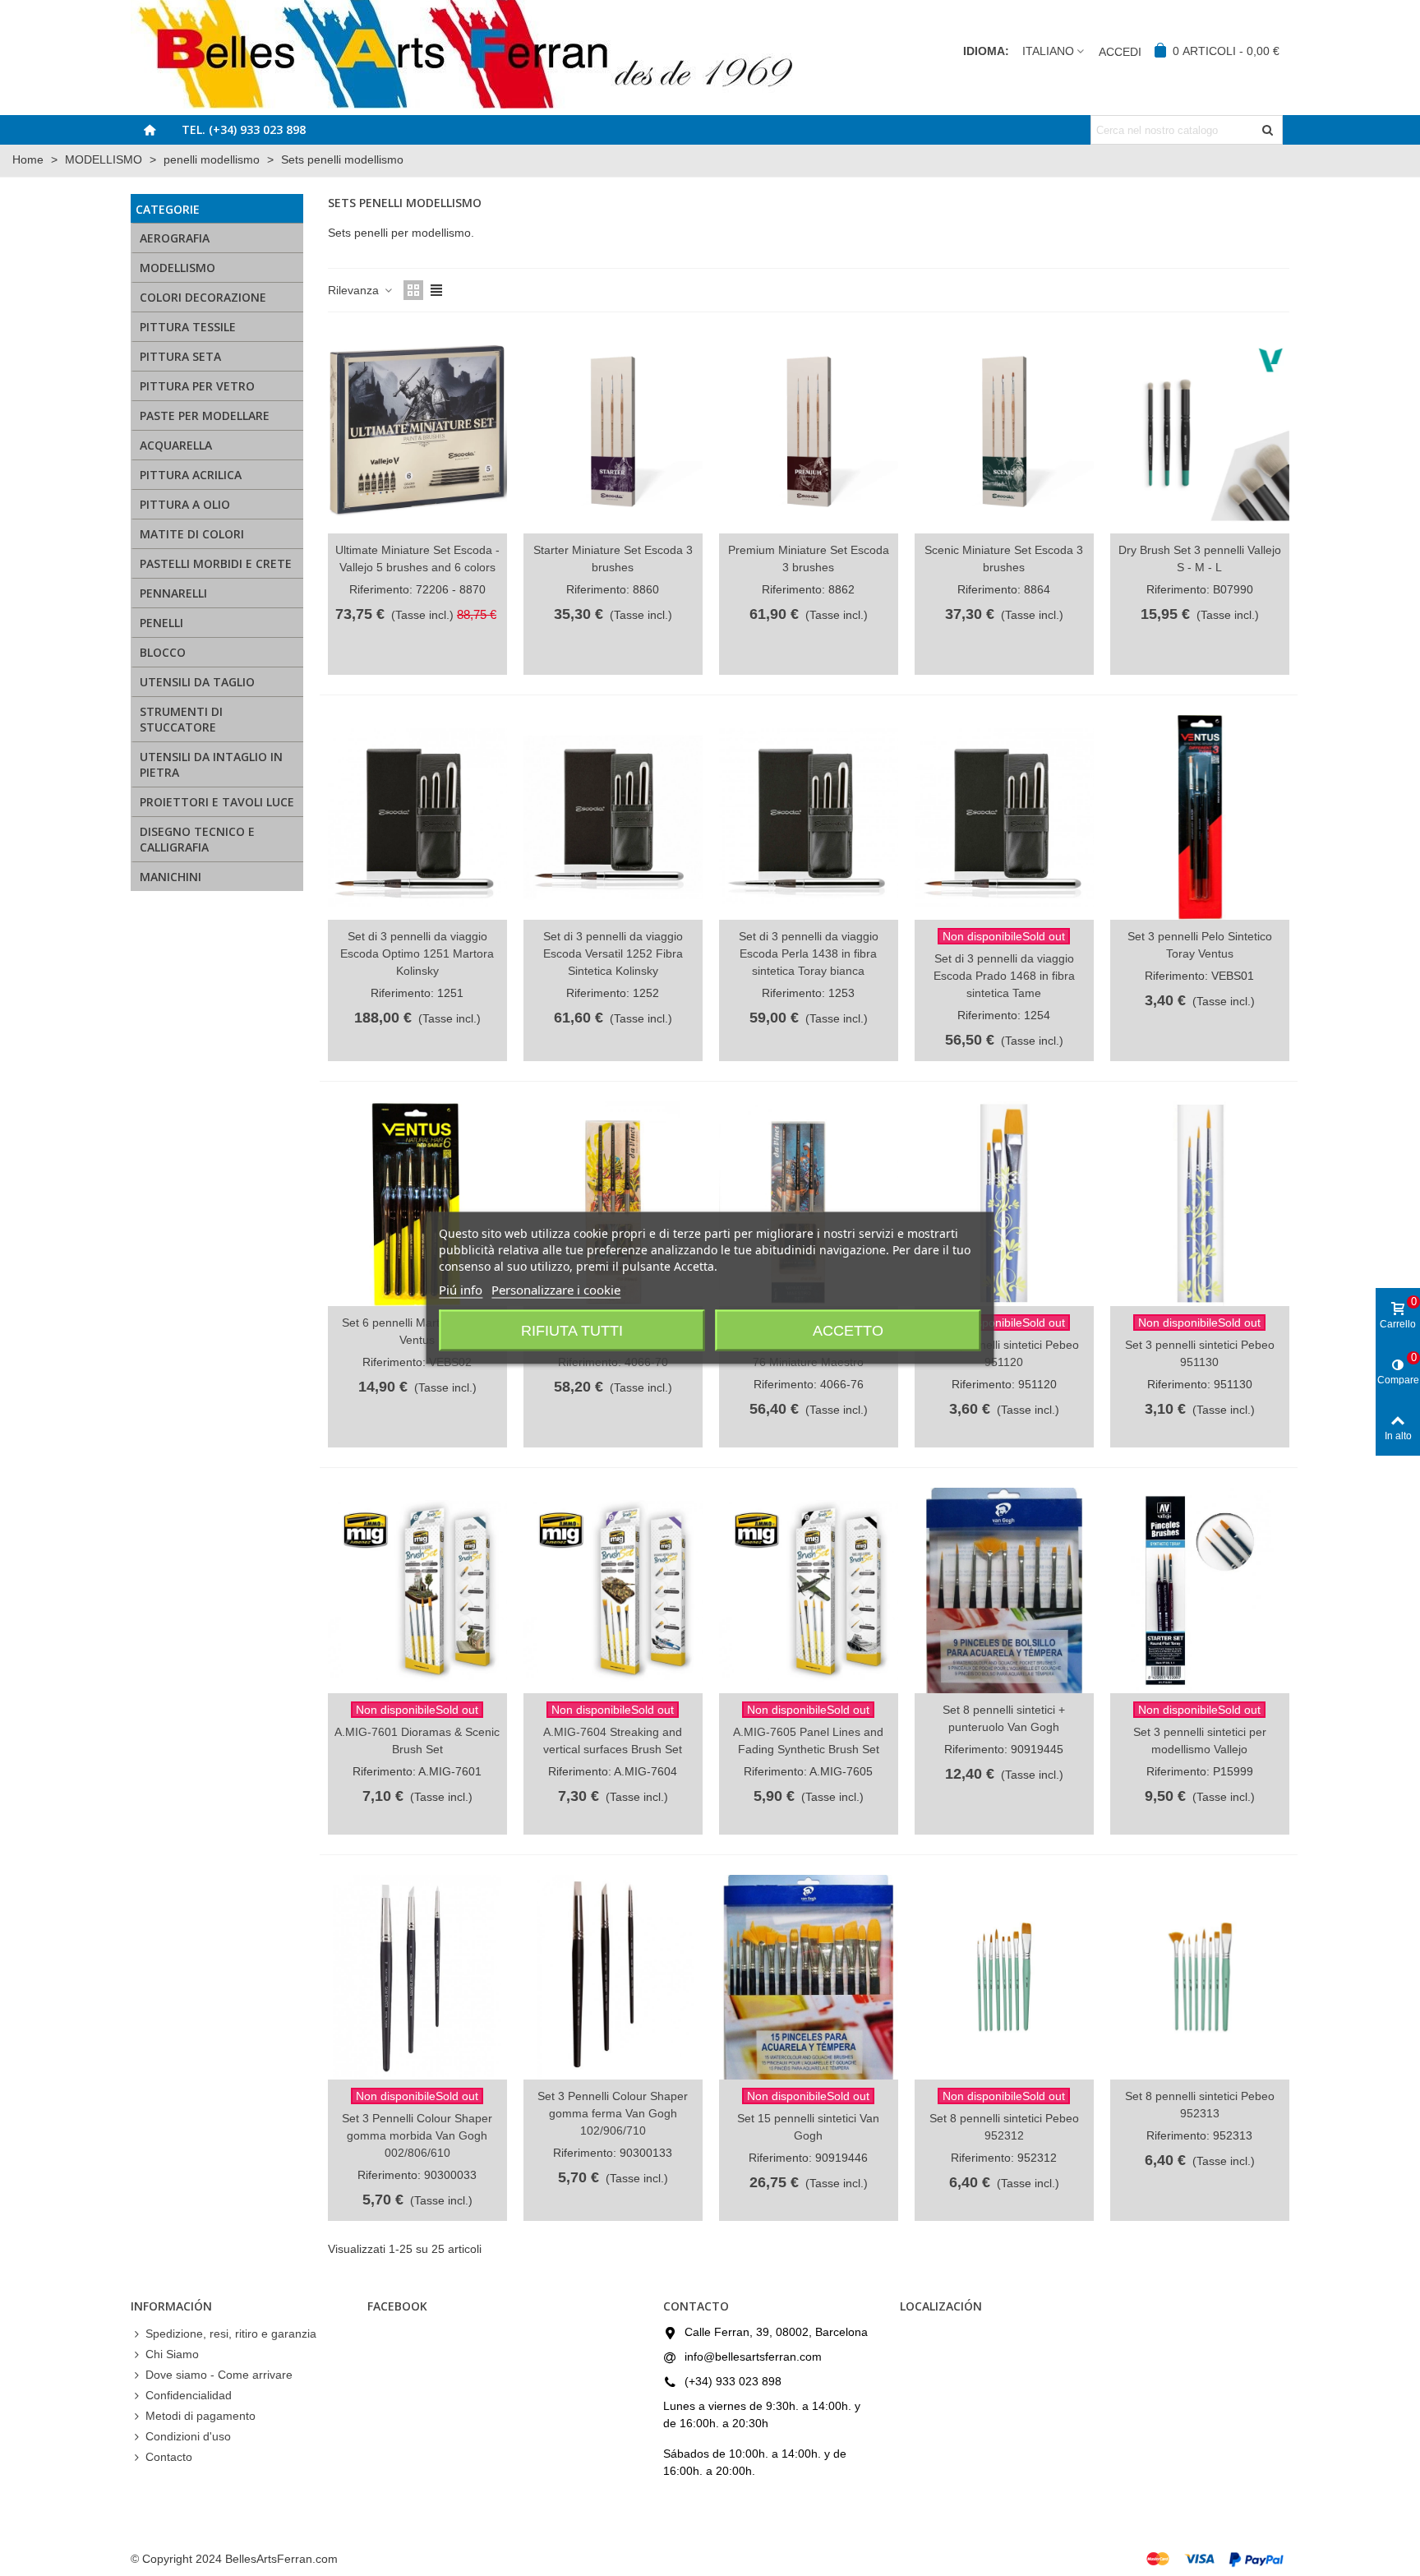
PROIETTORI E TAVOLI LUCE (217, 802)
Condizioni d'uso (188, 2436)
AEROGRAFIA (175, 238)
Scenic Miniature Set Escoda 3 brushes (1004, 559)
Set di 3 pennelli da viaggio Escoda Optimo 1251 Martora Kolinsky (417, 953)
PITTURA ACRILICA (191, 475)
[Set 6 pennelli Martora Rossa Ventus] (417, 1204)
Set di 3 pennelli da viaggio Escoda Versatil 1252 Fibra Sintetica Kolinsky (613, 953)
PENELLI (161, 623)
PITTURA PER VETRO (197, 386)
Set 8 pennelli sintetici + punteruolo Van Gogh (1004, 1718)
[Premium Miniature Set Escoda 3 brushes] (809, 431)
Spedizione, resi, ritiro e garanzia (231, 2334)
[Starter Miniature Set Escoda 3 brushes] (613, 431)
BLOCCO (163, 652)
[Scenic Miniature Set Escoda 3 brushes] (1004, 431)
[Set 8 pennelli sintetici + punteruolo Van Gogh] (1004, 1590)
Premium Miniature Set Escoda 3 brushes (809, 559)
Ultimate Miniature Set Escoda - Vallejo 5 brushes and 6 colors (417, 559)
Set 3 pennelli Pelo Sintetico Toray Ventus (1200, 945)
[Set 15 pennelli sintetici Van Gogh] (809, 1977)
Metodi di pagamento (201, 2416)
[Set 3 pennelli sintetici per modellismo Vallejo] (1200, 1590)
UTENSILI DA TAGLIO (197, 682)
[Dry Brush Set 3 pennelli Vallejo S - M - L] (1200, 431)
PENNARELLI (173, 593)
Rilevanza (355, 290)
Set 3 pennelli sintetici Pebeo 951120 (1004, 1353)
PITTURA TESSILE (188, 327)
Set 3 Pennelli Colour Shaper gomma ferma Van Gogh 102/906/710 (613, 2113)
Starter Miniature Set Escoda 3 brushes (613, 559)
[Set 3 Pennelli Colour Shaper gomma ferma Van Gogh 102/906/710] (613, 1977)
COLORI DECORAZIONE (203, 297)
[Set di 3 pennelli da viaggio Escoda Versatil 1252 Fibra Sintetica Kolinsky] (613, 817)
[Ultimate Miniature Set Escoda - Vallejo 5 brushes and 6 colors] (417, 431)
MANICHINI (171, 877)
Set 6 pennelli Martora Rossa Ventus (417, 1331)
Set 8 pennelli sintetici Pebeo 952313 (1200, 2105)
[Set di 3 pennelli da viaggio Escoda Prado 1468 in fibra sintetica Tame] (1004, 817)
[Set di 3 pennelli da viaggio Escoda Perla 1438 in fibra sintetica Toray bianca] (809, 817)
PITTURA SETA (180, 356)
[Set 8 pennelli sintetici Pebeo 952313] (1200, 1977)
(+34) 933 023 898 (733, 2381)
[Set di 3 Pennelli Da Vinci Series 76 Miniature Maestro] (809, 1204)
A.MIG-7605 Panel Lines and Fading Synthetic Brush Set (808, 1740)
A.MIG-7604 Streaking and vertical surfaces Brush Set (613, 1740)
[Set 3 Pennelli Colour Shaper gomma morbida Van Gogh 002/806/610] (417, 1977)
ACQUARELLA (176, 445)
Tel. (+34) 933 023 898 (244, 129)
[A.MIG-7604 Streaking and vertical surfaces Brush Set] (613, 1590)
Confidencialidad (189, 2395)
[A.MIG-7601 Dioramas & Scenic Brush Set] (417, 1590)
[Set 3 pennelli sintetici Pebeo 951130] (1200, 1204)
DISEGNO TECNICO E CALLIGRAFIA (197, 839)
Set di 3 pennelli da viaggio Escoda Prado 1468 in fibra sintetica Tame (1004, 976)
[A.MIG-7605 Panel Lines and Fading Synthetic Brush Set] (809, 1590)
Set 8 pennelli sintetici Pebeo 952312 (1004, 2127)
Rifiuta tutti (572, 1331)
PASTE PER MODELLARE (205, 415)
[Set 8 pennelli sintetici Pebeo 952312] (1004, 1977)
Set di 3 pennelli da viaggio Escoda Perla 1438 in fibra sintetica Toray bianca (809, 953)
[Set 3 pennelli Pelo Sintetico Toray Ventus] (1200, 817)
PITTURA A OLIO (185, 504)
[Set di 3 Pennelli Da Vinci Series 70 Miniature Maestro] (613, 1204)
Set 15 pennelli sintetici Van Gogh (808, 2127)
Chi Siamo (172, 2354)
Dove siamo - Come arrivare (219, 2375)
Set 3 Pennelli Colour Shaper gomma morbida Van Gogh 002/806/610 (417, 2135)
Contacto (169, 2457)
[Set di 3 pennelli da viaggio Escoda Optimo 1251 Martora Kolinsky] (417, 817)
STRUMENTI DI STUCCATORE (181, 719)
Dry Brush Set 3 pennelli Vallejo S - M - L (1200, 559)
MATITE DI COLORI (192, 534)
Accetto (848, 1331)
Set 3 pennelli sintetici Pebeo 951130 (1200, 1353)
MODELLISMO (177, 268)
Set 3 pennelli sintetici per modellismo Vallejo (1200, 1740)
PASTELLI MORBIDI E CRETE (216, 563)
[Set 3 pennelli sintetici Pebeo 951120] (1004, 1204)
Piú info (461, 1290)
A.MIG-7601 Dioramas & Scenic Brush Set (417, 1740)
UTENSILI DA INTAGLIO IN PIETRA (211, 764)
